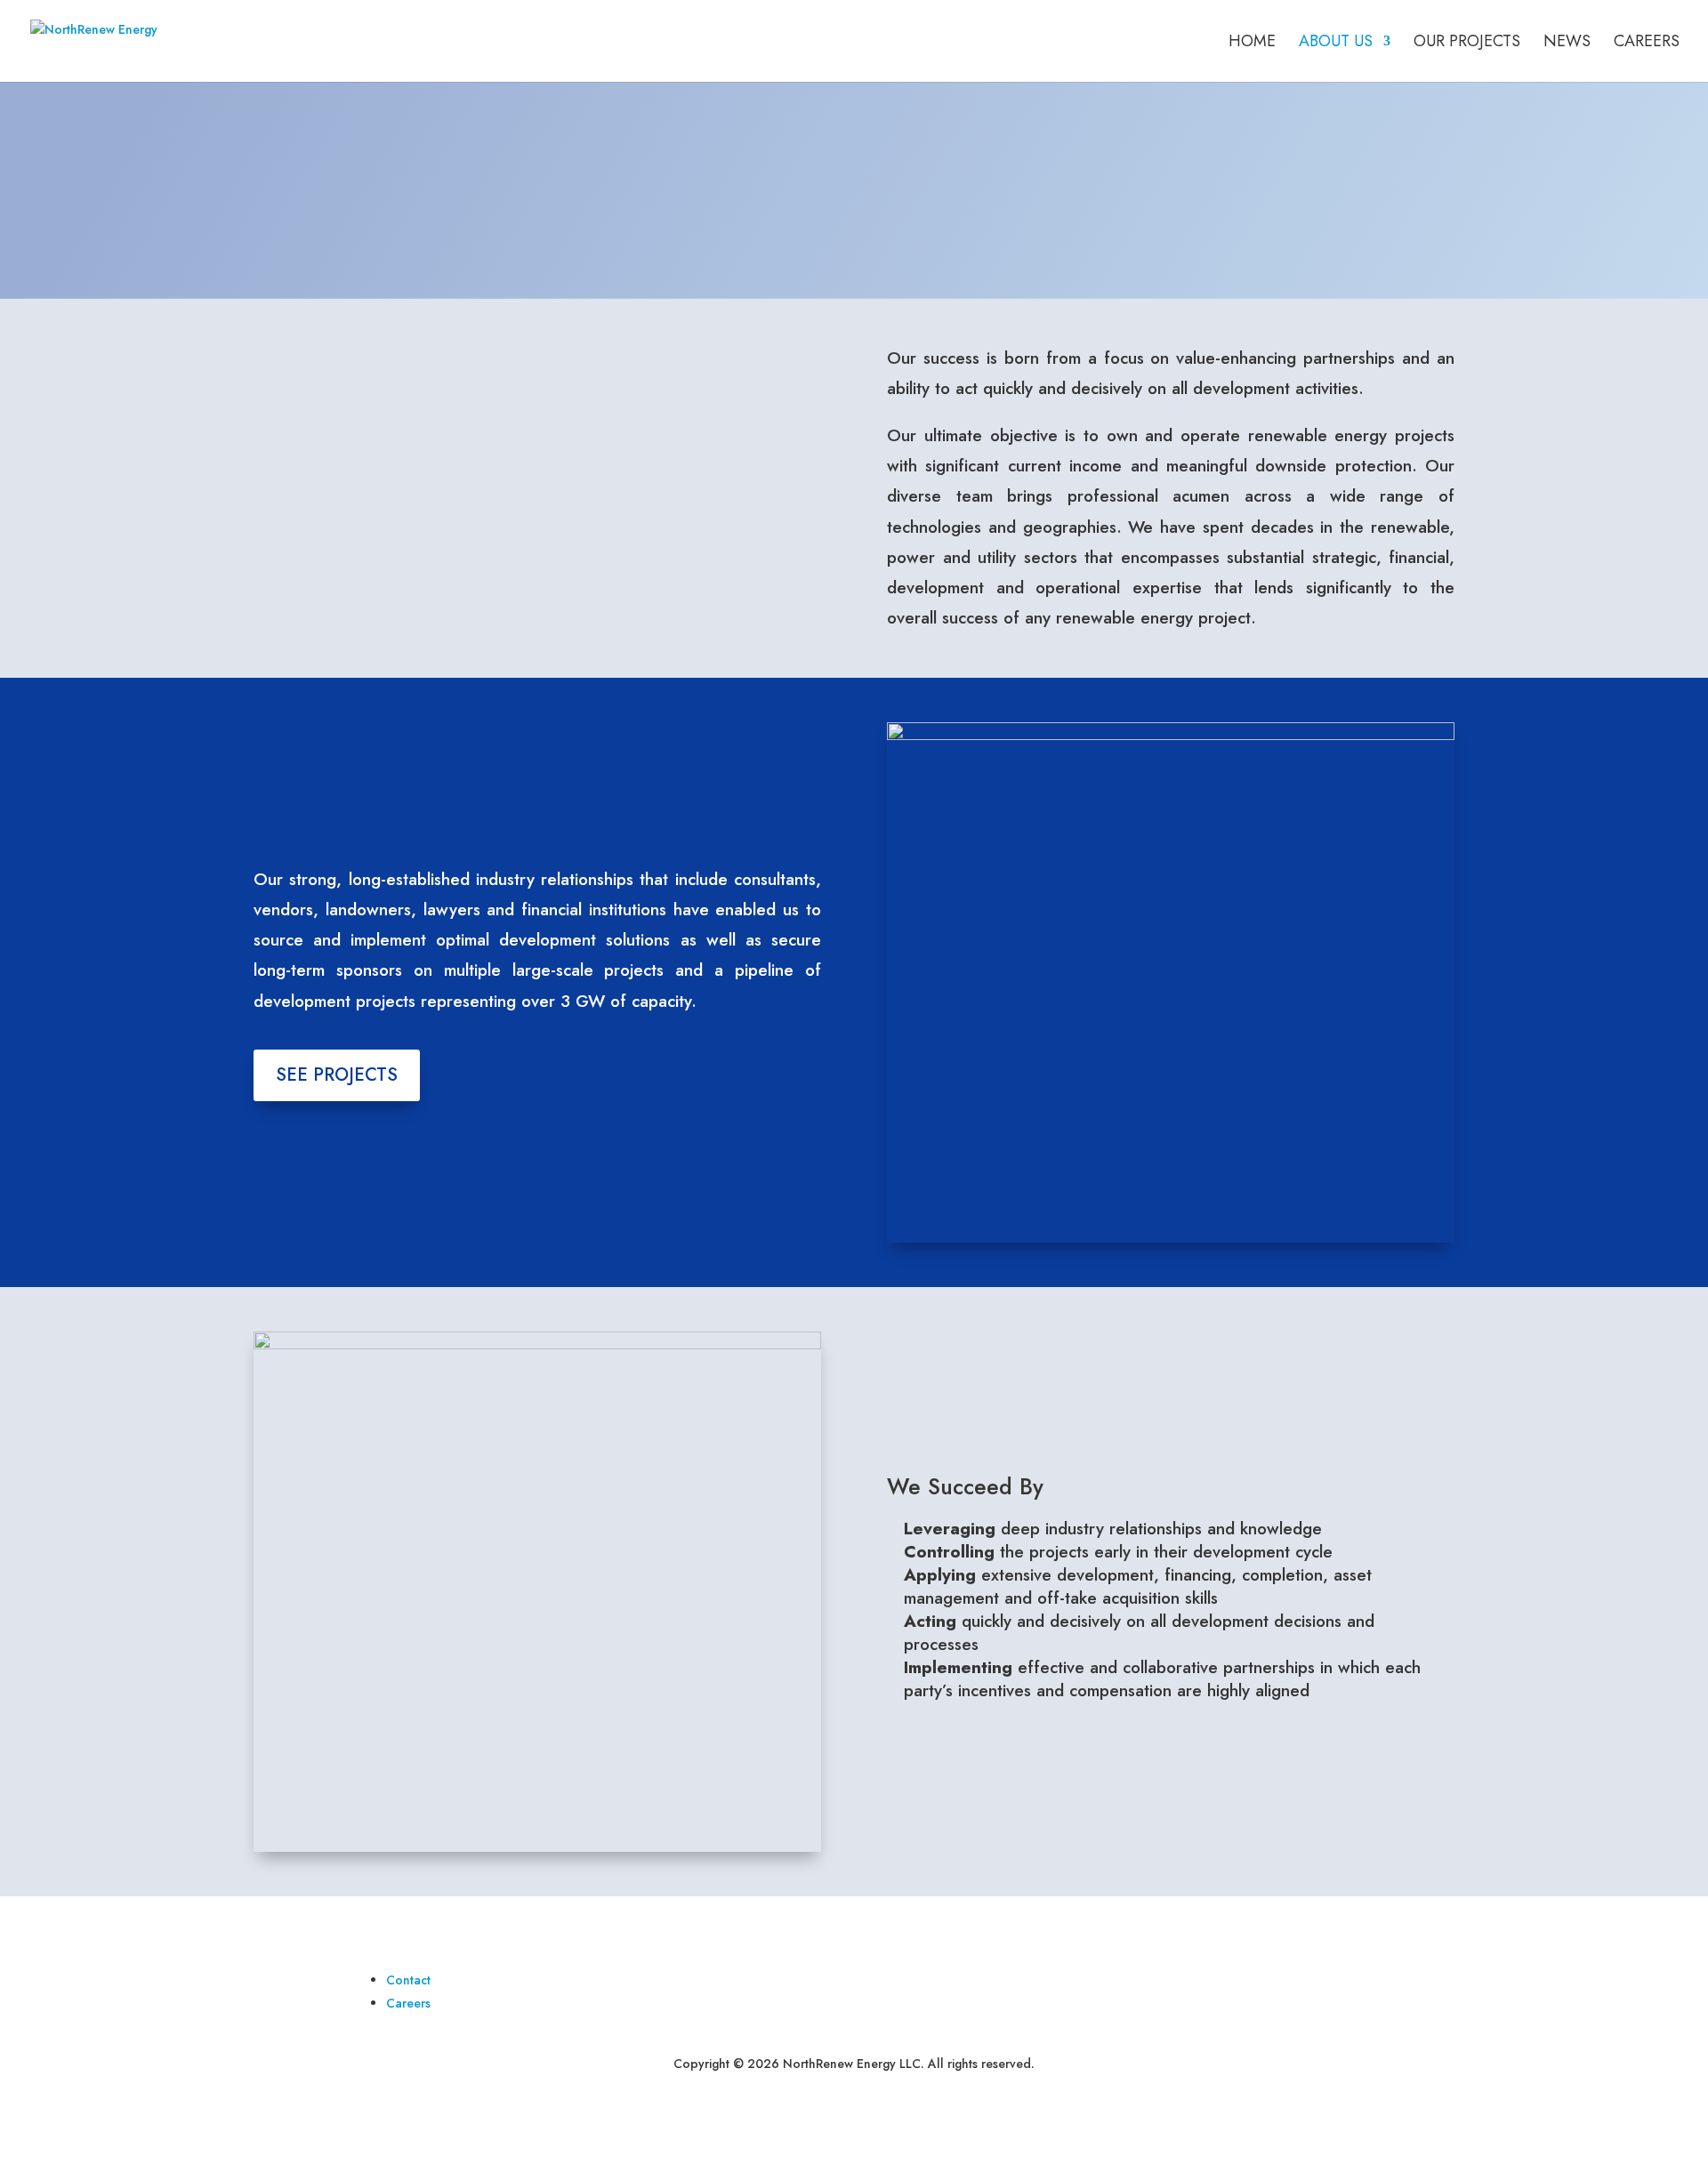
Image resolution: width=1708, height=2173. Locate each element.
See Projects (337, 1075)
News (1567, 44)
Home (1252, 44)
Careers (1647, 44)
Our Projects (1467, 44)
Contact (408, 1980)
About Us (1336, 44)
